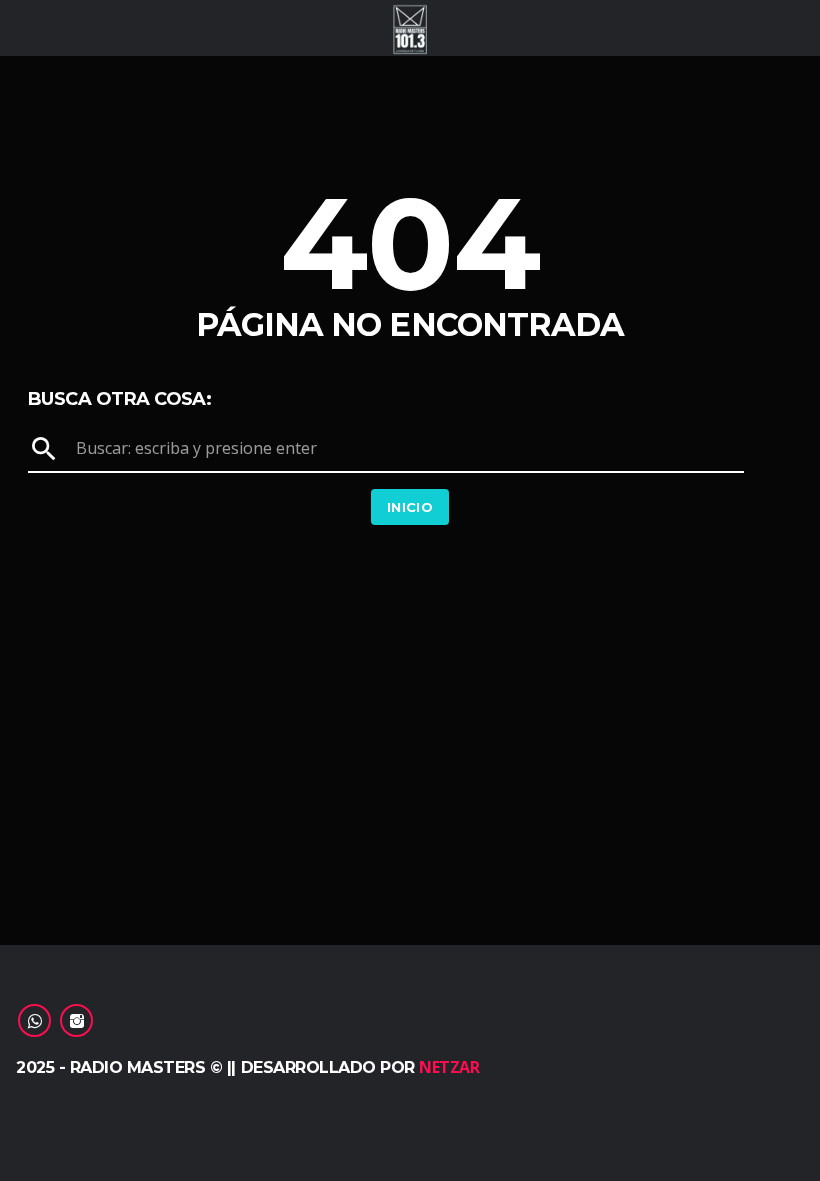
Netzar (449, 1067)
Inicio (410, 507)
